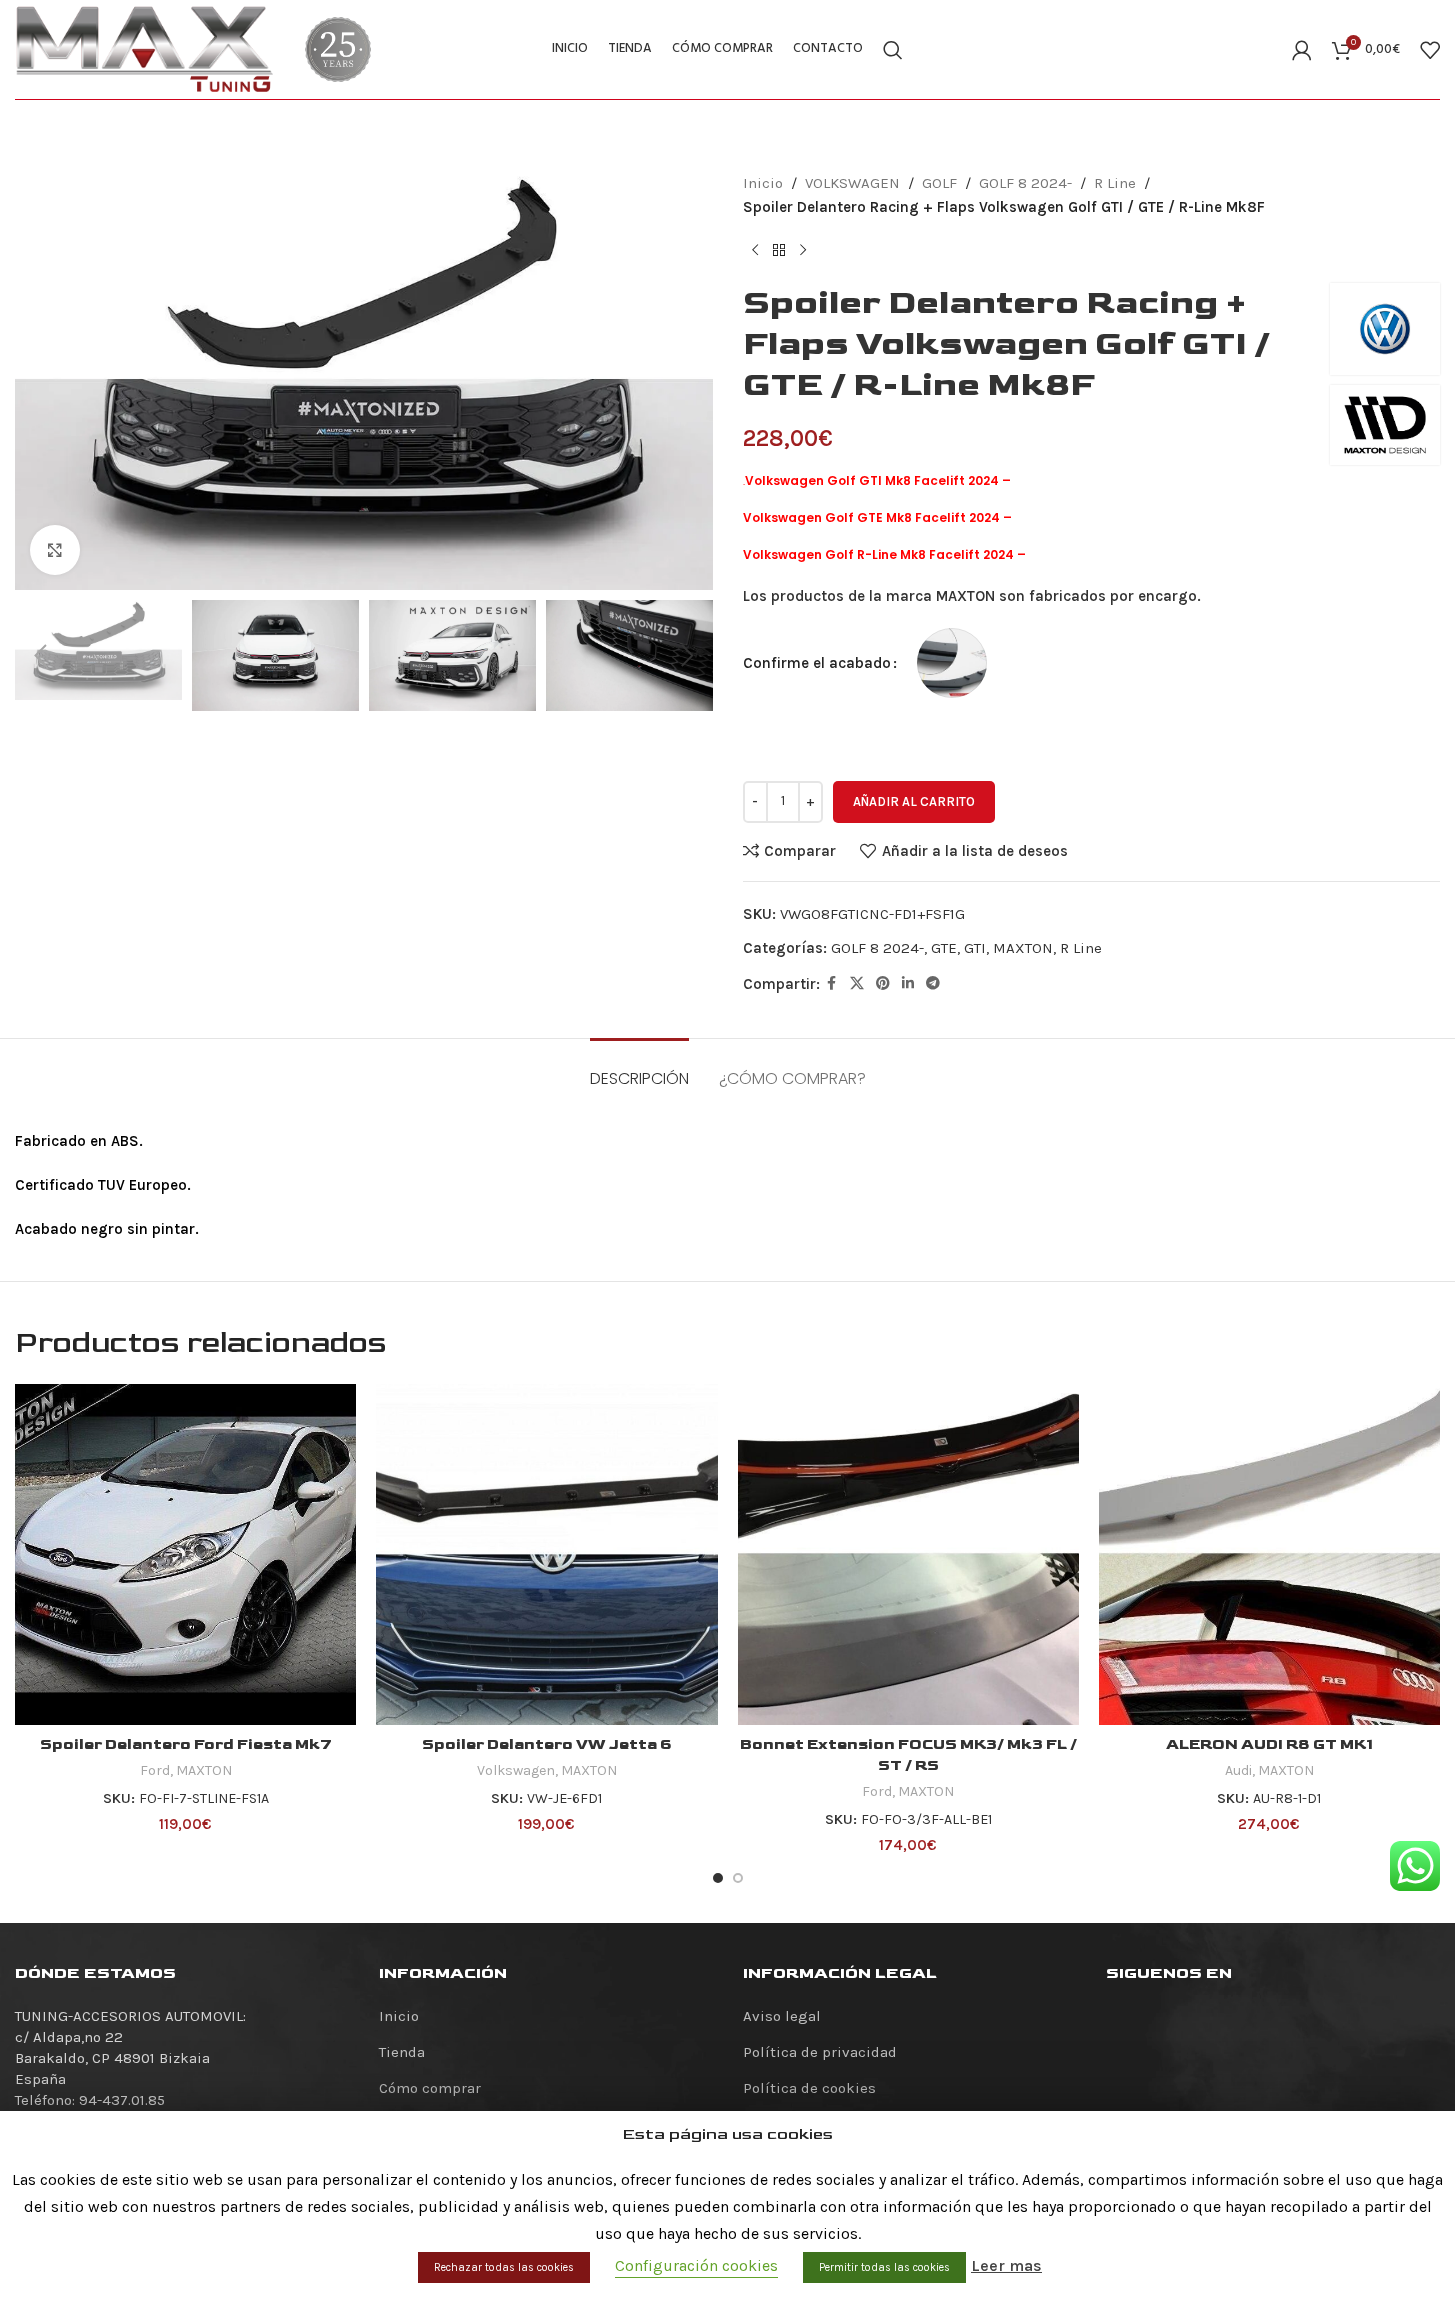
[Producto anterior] (755, 251)
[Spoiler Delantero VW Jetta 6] (546, 1554)
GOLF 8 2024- (1025, 183)
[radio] (952, 663)
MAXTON (1023, 948)
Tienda (402, 2052)
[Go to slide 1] (718, 1878)
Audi (1238, 1770)
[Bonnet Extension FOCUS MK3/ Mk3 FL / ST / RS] (908, 1554)
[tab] (639, 1068)
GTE (944, 948)
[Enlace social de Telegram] (933, 984)
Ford (155, 1770)
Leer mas (1006, 2265)
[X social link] (857, 984)
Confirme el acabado (817, 663)
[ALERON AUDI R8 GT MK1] (1269, 1554)
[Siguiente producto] (803, 251)
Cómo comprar (430, 2088)
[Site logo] (145, 48)
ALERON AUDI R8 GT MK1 (1269, 1744)
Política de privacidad (820, 2052)
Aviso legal (782, 2016)
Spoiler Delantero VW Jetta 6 (547, 1744)
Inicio (763, 183)
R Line (1115, 183)
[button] (40, 656)
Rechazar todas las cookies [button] (504, 2267)
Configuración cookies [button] (696, 2265)
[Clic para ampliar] (55, 550)
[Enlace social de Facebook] (832, 984)
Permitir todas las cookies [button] (884, 2267)
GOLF (939, 183)
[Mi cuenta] (1302, 50)
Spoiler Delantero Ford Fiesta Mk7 (186, 1744)
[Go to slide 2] (738, 1878)
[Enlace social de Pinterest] (883, 984)
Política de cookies (809, 2088)
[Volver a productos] (779, 251)
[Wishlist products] (1430, 50)
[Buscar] (893, 50)
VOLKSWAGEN (852, 183)
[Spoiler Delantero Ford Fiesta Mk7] (185, 1554)
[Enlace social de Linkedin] (908, 984)
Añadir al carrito (914, 801)
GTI (975, 948)
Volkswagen (516, 1770)
